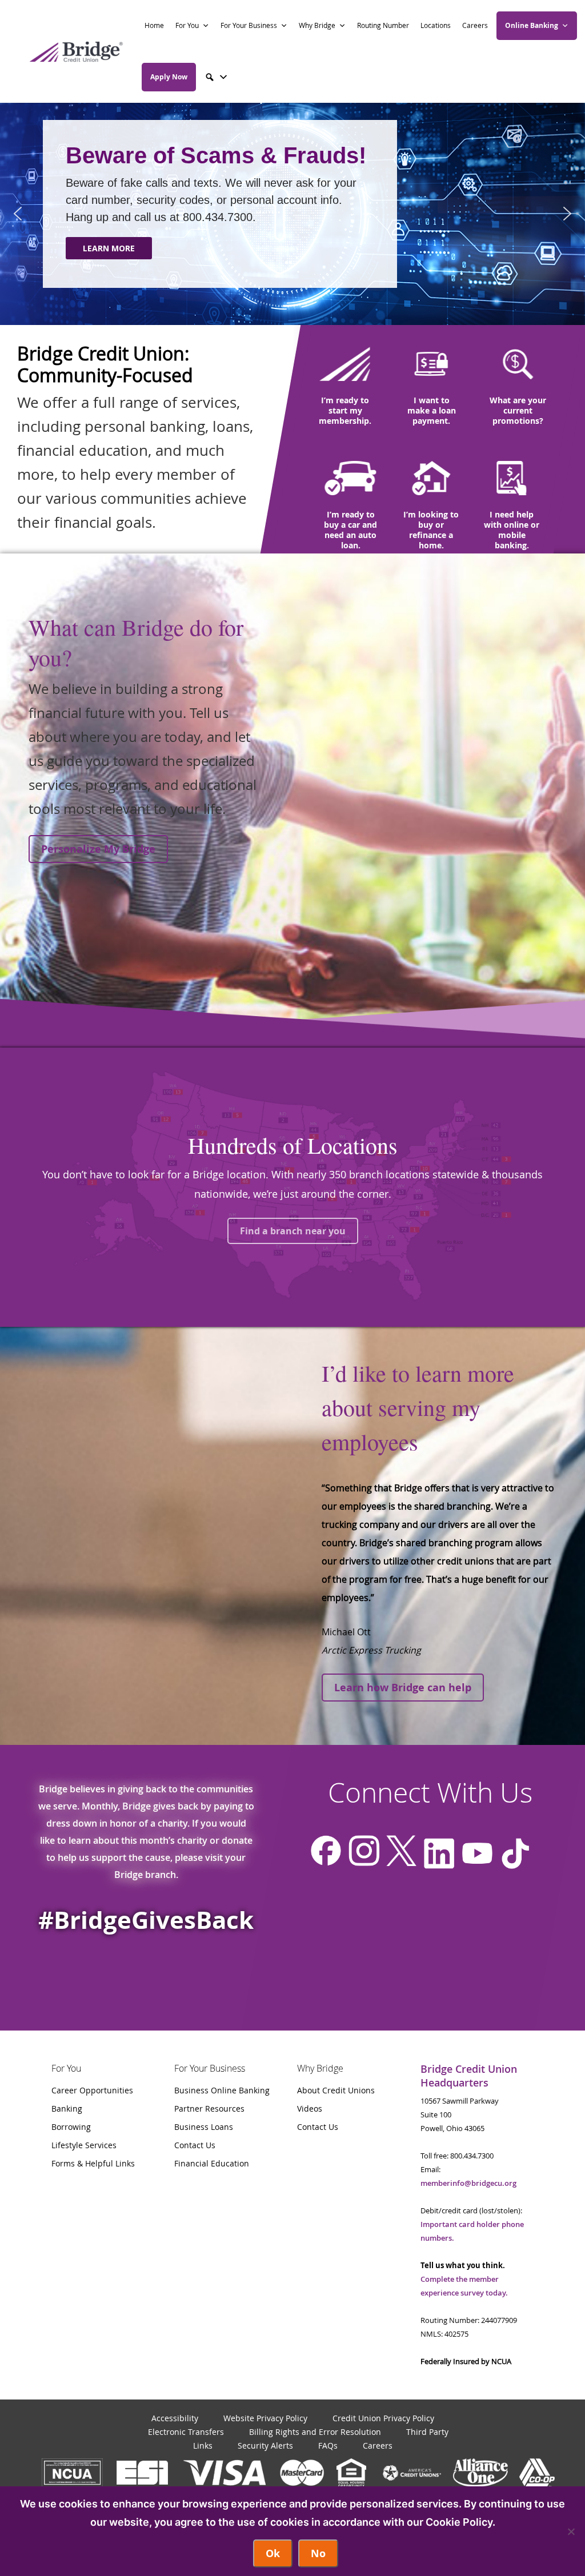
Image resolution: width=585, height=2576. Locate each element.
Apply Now (169, 77)
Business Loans (204, 2127)
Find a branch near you (293, 1231)
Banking (67, 2108)
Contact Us (195, 2145)
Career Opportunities (92, 2090)
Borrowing (71, 2127)
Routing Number (383, 25)
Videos (310, 2108)
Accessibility (175, 2418)
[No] (571, 2531)
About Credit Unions (336, 2090)
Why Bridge (317, 25)
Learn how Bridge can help (403, 1688)
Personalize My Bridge (98, 849)
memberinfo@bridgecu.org (468, 2183)
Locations (436, 25)
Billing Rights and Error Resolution (315, 2432)
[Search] (217, 77)
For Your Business (249, 25)
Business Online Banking (222, 2090)
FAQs (328, 2445)
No (318, 2553)
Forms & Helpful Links (93, 2163)
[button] (18, 214)
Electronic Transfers (186, 2432)
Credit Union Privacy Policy (383, 2418)
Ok (273, 2553)
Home (154, 25)
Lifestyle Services (84, 2145)
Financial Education (212, 2163)
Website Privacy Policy (265, 2418)
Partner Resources (209, 2108)
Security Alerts (265, 2445)
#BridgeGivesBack (146, 1920)
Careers (475, 25)
